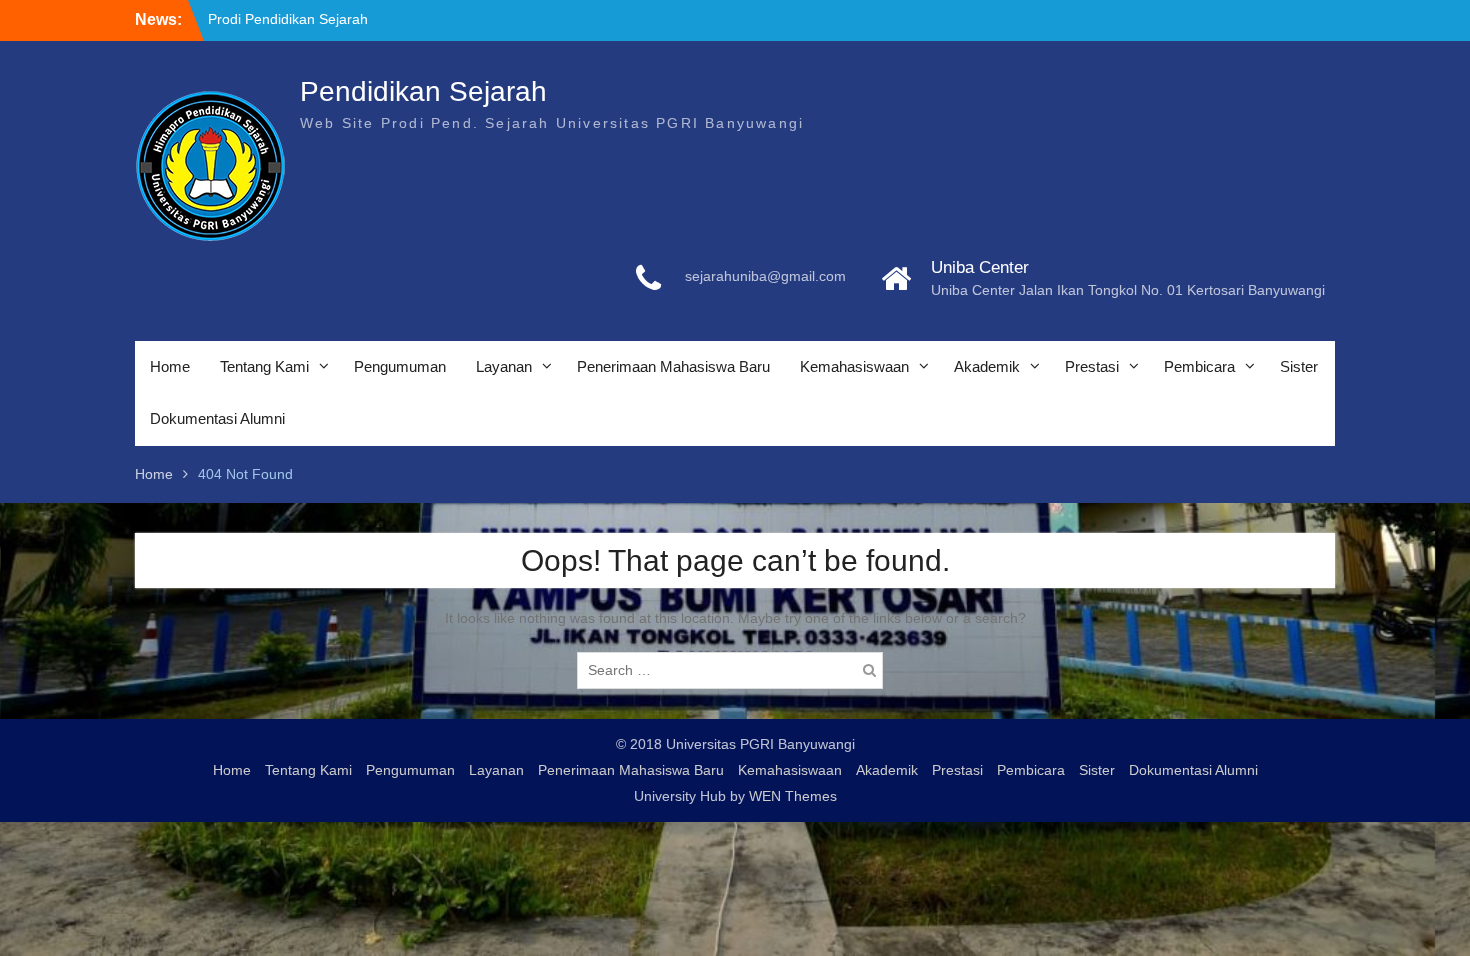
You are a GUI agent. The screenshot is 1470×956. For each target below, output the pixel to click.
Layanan (504, 366)
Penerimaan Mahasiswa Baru (673, 366)
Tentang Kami (264, 366)
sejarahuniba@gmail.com (765, 276)
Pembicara (1199, 366)
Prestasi (1092, 366)
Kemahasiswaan (854, 366)
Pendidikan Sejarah (423, 91)
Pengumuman (400, 366)
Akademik (987, 366)
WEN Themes (793, 796)
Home (170, 366)
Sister (1299, 366)
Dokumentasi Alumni (217, 418)
